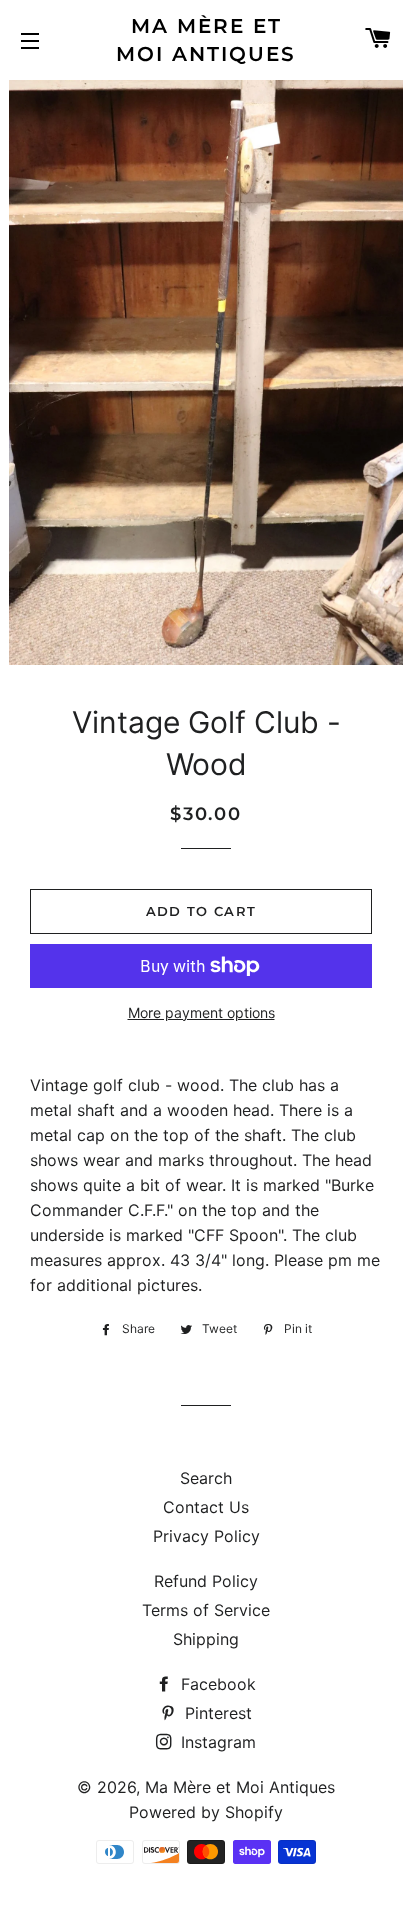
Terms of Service (206, 1610)
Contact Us (206, 1507)
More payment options (201, 1012)
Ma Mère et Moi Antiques (206, 40)
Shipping (206, 1639)
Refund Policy (206, 1581)
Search (206, 1478)
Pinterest (216, 1713)
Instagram (216, 1742)
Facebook (216, 1684)
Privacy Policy (206, 1536)
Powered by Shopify (206, 1812)
